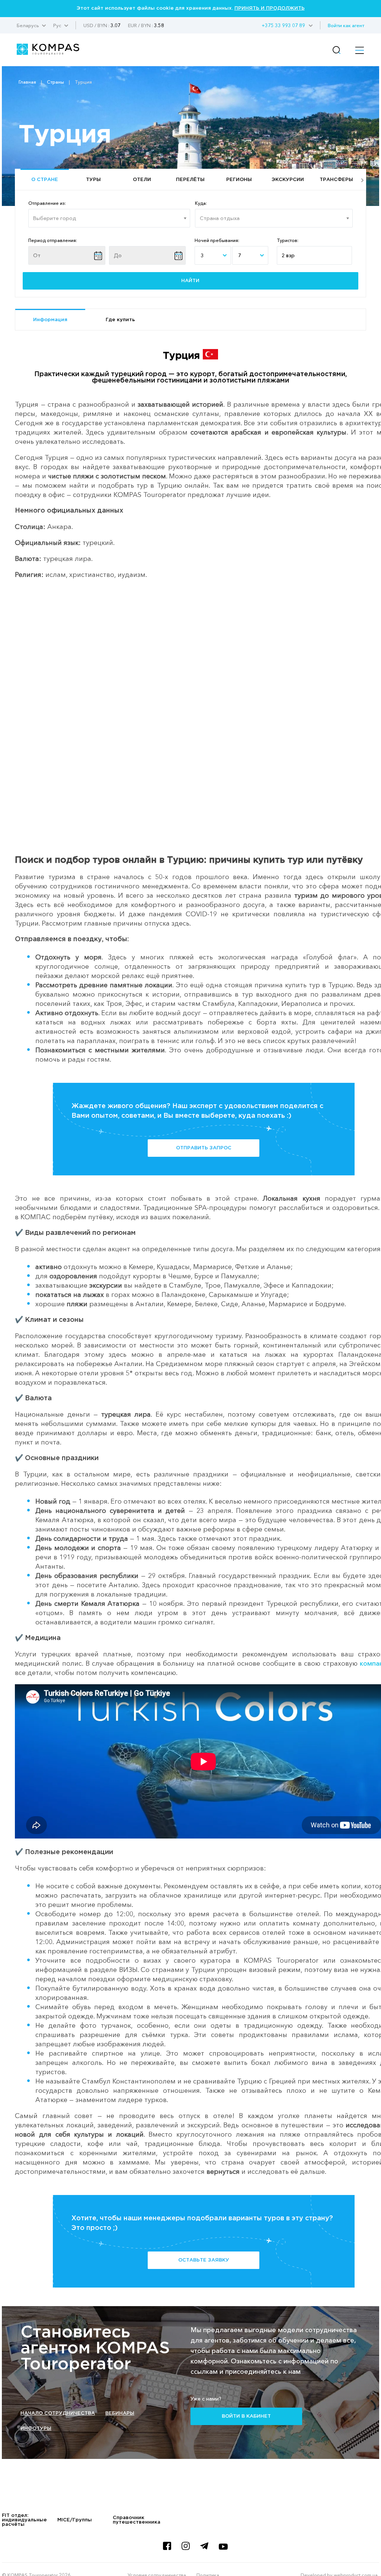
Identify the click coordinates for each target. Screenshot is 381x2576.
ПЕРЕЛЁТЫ (190, 180)
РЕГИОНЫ (239, 180)
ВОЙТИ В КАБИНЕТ (246, 2416)
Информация (50, 320)
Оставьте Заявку (204, 2260)
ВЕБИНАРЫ (120, 2413)
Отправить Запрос (204, 1148)
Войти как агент (346, 25)
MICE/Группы (75, 2520)
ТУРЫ (93, 180)
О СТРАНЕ (45, 180)
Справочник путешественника (137, 2520)
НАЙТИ (190, 281)
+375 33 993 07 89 (283, 25)
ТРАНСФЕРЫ (336, 180)
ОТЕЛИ (142, 180)
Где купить (120, 320)
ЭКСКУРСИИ (288, 180)
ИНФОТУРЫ (36, 2429)
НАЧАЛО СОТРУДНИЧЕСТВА (58, 2413)
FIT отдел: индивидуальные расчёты (24, 2520)
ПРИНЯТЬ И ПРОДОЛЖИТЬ (270, 8)
